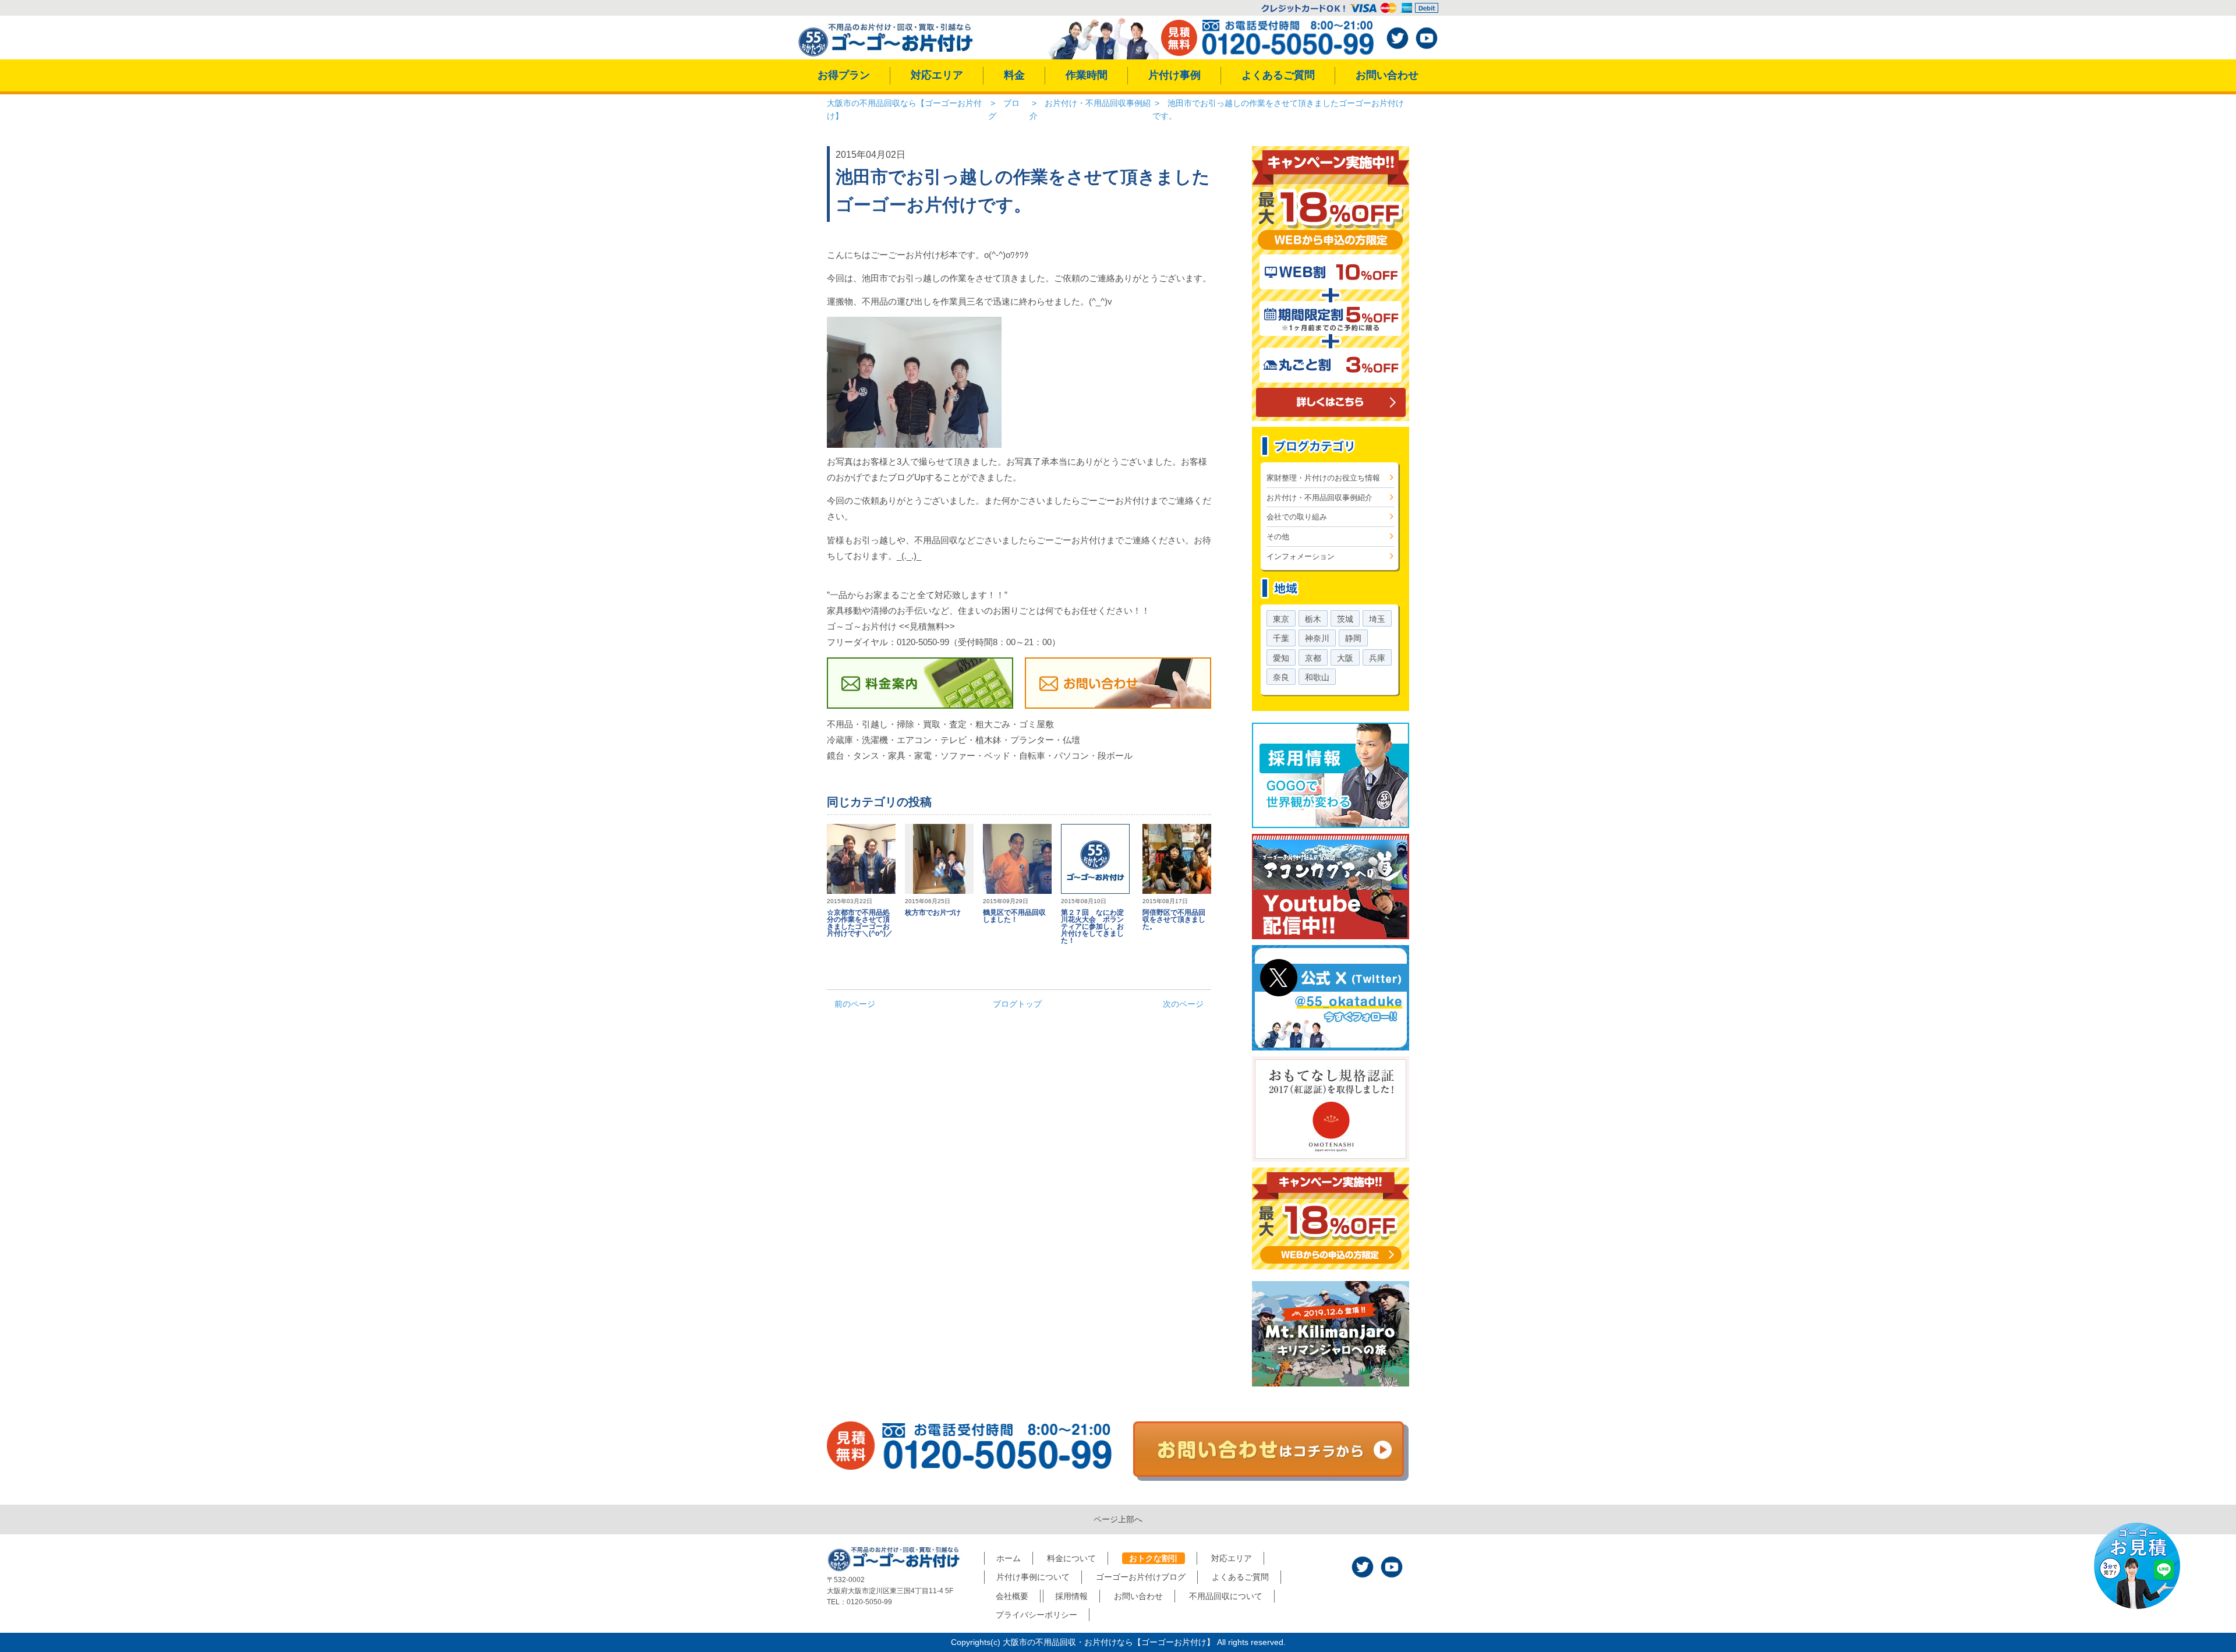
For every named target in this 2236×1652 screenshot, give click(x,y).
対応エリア (937, 75)
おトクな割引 (1154, 1558)
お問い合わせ (1387, 75)
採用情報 (1071, 1596)
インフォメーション (1301, 556)
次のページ (1183, 1004)
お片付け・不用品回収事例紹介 (1319, 498)
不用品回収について (1226, 1596)
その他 (1278, 537)
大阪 (1345, 658)
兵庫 (1377, 658)
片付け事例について (1033, 1577)
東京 (1281, 619)
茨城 (1345, 619)
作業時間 (1087, 75)
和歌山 (1317, 677)
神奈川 (1317, 638)
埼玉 (1377, 619)
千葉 (1281, 638)
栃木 (1313, 619)
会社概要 (1012, 1596)
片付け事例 (1174, 75)
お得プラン (844, 75)
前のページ (855, 1004)
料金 (1014, 75)
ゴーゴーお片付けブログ (1141, 1577)
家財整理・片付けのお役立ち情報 (1323, 478)
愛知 (1281, 658)
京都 (1313, 658)
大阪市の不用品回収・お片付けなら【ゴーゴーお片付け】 (1109, 1642)
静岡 (1353, 638)
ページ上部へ (1118, 1519)
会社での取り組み (1297, 517)
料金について (1071, 1558)
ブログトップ (1017, 1004)
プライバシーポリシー (1036, 1615)
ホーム (1009, 1558)
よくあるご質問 (1278, 75)
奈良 (1281, 677)
